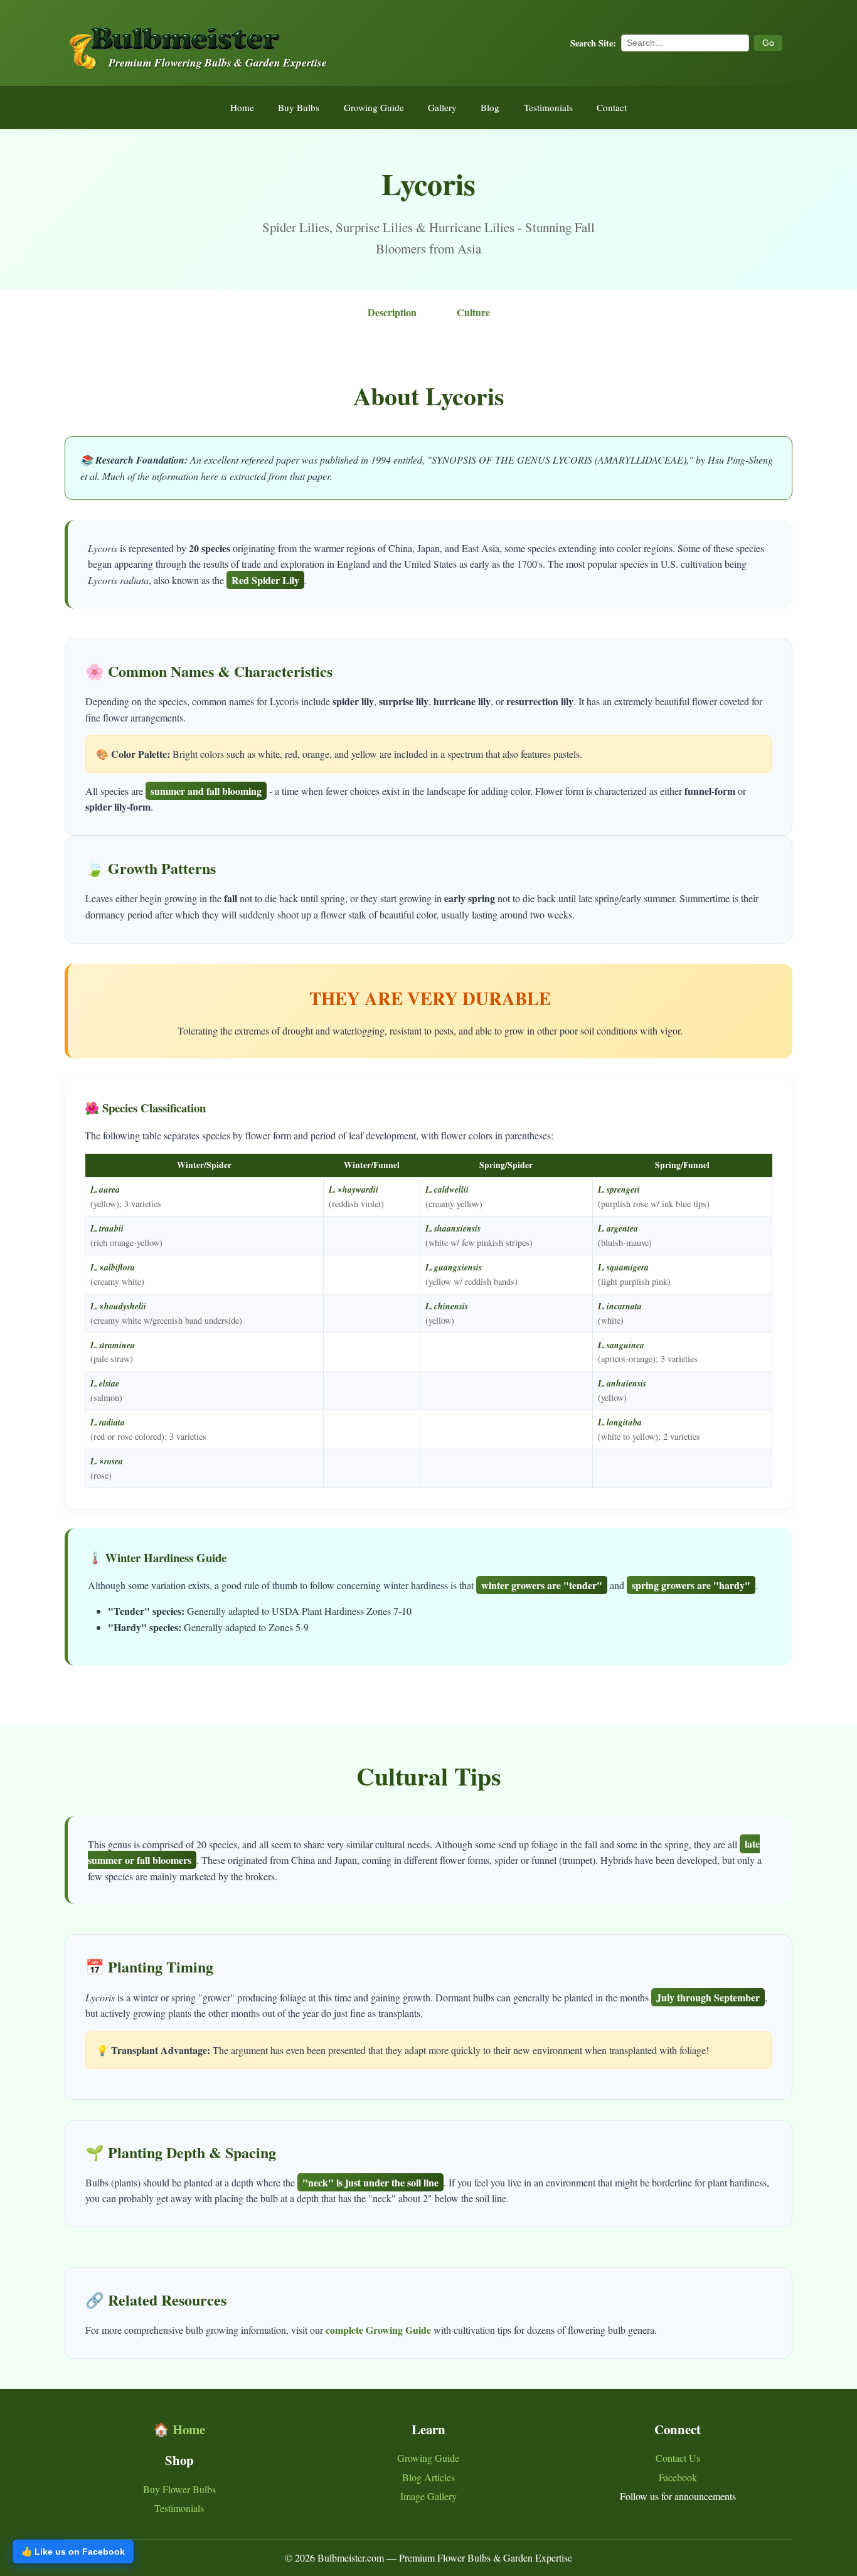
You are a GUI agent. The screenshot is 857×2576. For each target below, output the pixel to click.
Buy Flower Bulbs (179, 2489)
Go (768, 43)
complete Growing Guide (378, 2330)
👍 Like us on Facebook (73, 2552)
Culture (473, 312)
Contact (612, 107)
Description (392, 312)
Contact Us (678, 2458)
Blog (490, 107)
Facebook (678, 2477)
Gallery (442, 107)
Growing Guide (374, 107)
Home (242, 107)
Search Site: (593, 43)
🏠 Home (179, 2429)
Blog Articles (428, 2477)
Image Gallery (428, 2496)
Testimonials (548, 107)
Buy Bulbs (299, 107)
